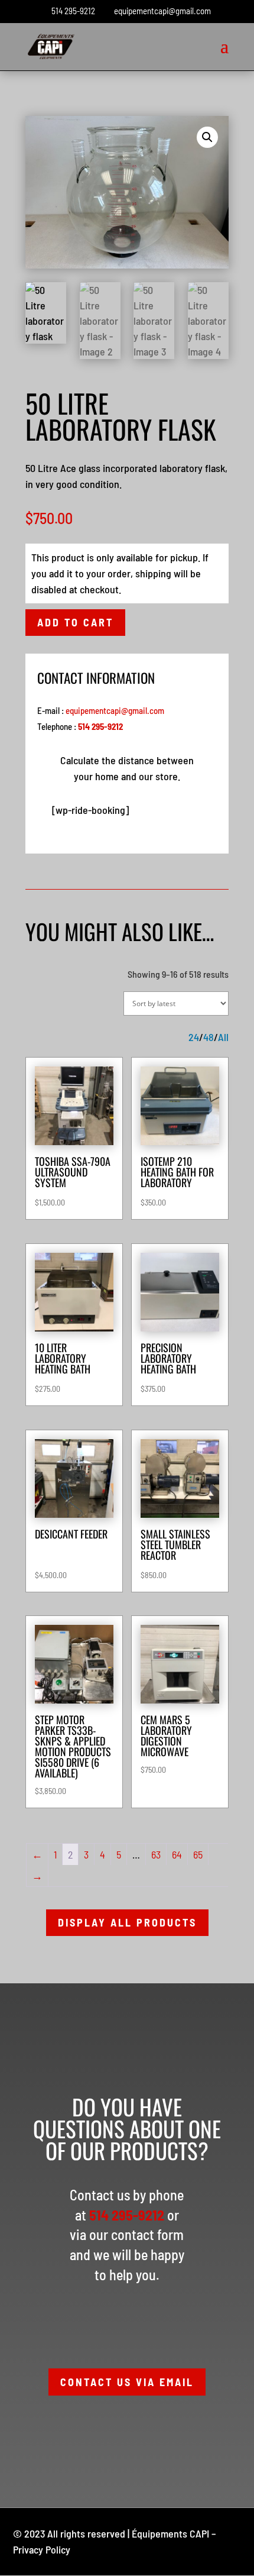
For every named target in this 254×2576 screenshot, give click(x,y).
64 (177, 1854)
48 (209, 1037)
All (223, 1037)
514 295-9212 (73, 11)
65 (198, 1854)
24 (194, 1037)
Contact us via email (127, 2382)
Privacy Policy (42, 2549)
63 (156, 1854)
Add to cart (75, 622)
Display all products (127, 1922)
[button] (207, 137)
